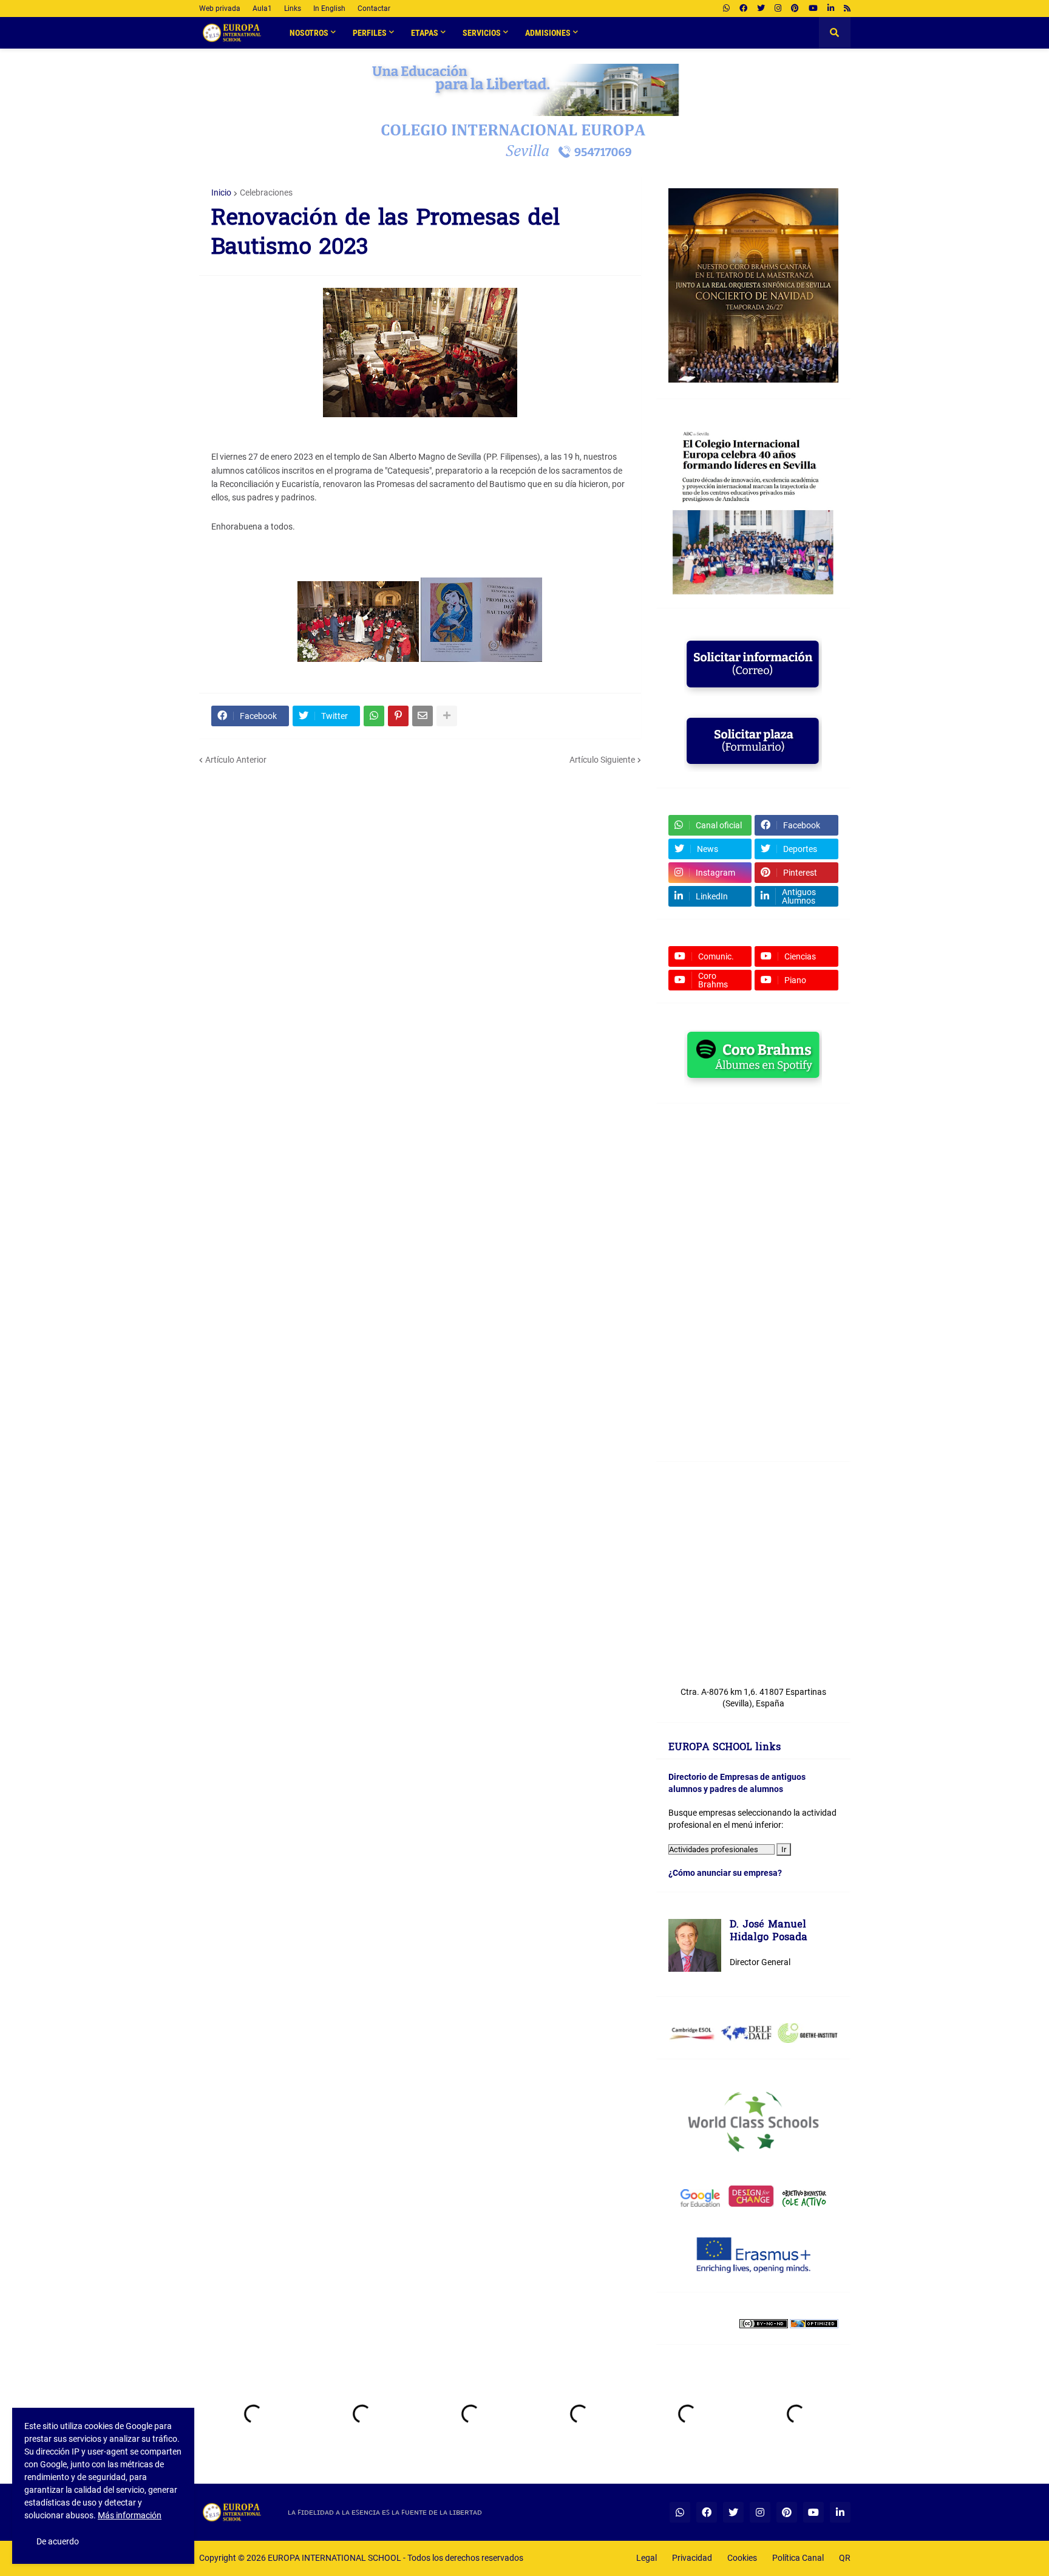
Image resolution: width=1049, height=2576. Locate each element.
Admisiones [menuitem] (548, 33)
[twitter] (761, 9)
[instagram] (778, 9)
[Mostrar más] (447, 716)
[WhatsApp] (374, 716)
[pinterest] (795, 9)
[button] (835, 33)
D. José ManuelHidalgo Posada (769, 1932)
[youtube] (813, 9)
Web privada (220, 9)
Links (293, 9)
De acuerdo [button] (58, 2541)
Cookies (742, 2558)
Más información (130, 2515)
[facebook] (743, 9)
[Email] (423, 716)
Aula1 (262, 9)
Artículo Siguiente (602, 760)
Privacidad (692, 2558)
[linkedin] (831, 9)
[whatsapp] (726, 9)
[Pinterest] (398, 716)
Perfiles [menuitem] (370, 33)
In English (329, 9)
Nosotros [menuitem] (309, 33)
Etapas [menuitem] (425, 33)
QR (845, 2558)
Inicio (221, 193)
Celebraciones (266, 193)
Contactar (374, 9)
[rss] (847, 9)
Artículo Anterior (236, 760)
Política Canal (798, 2558)
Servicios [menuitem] (482, 33)
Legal (647, 2558)
